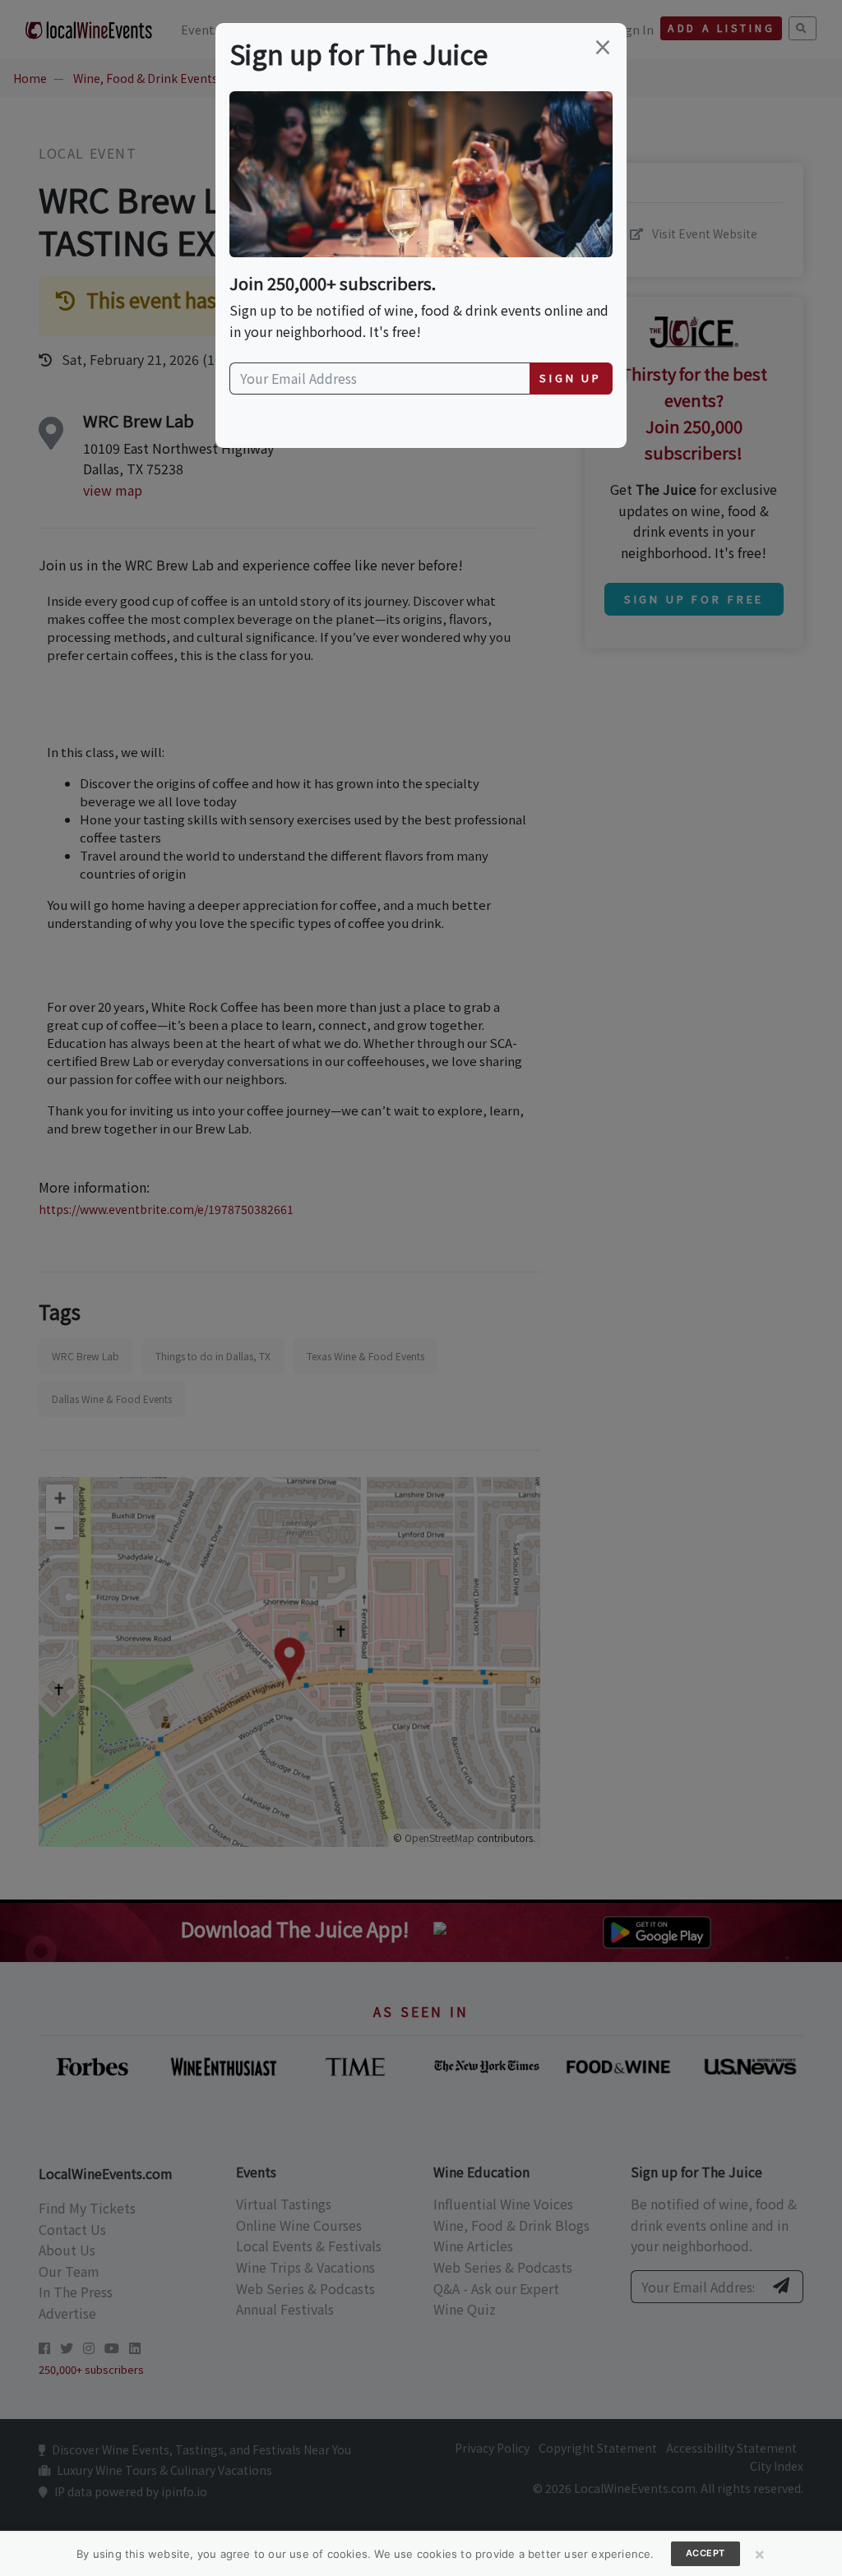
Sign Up (571, 378)
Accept (706, 2553)
